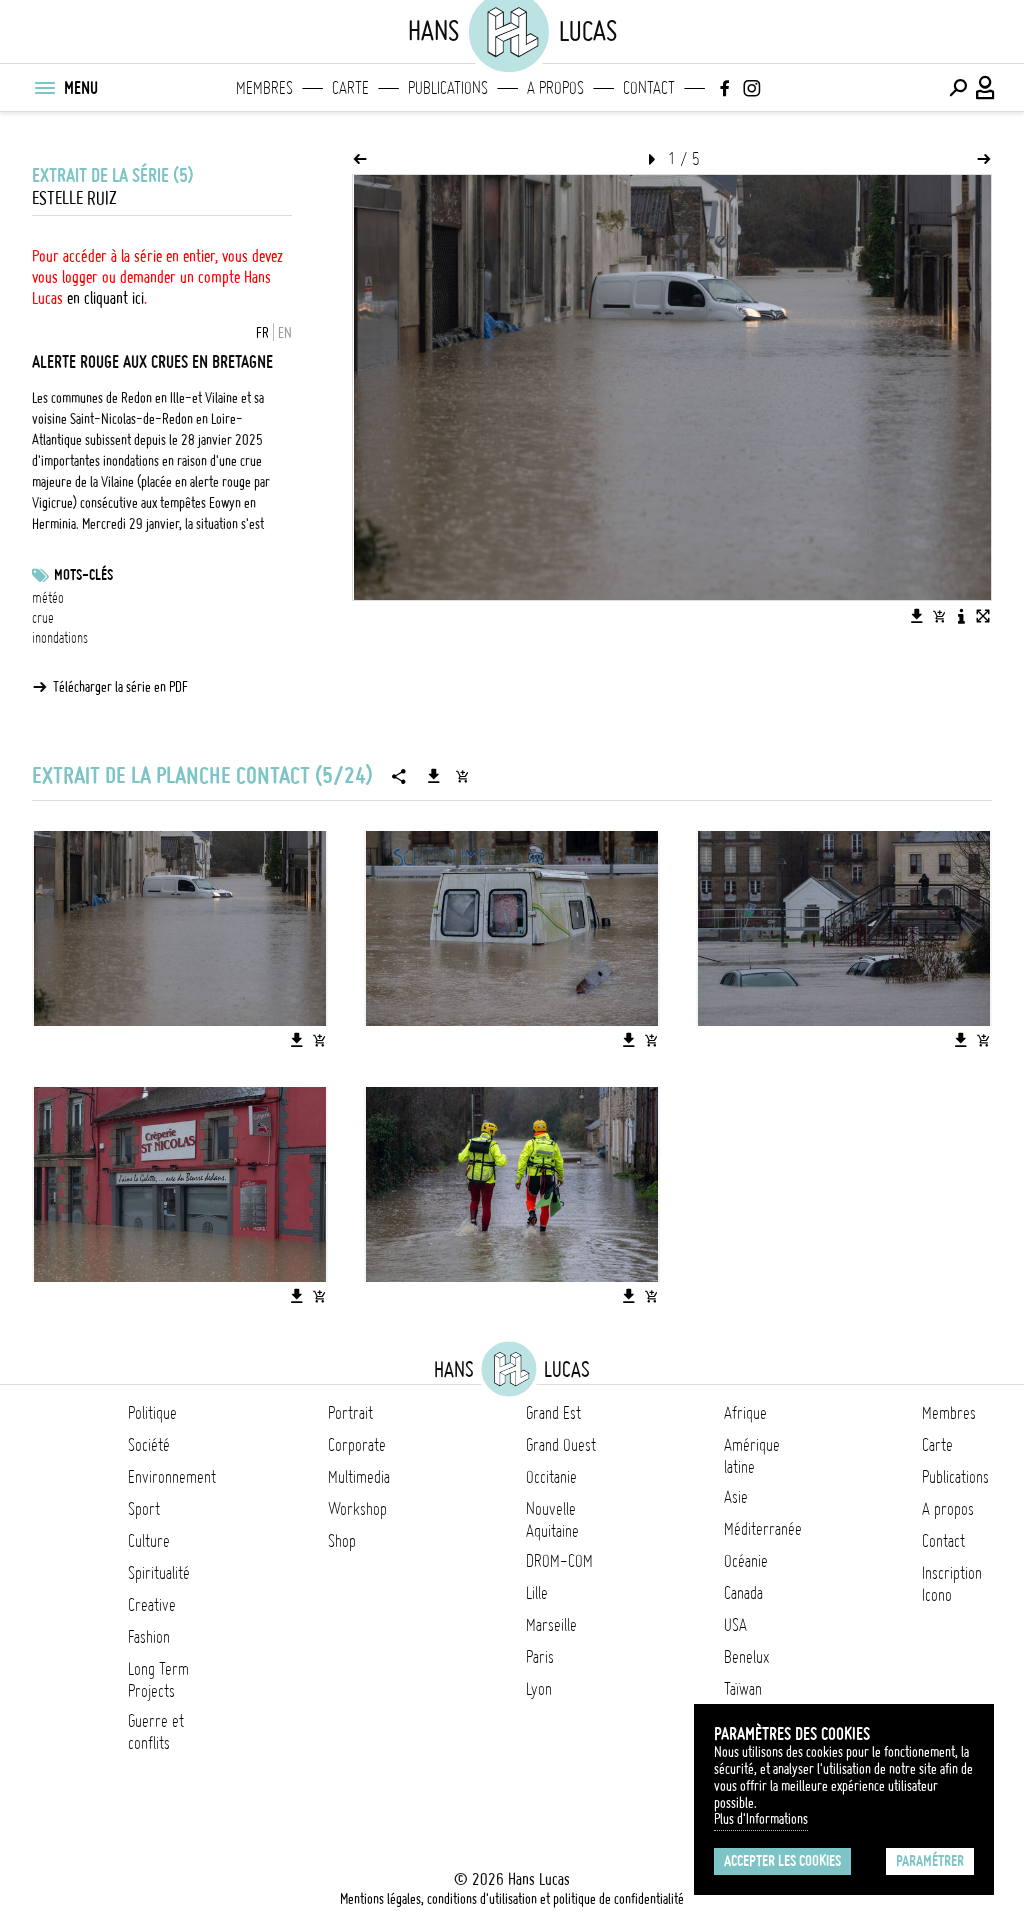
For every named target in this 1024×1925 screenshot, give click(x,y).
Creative (152, 1605)
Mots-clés (83, 575)
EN (285, 333)
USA (735, 1625)
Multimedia (359, 1477)
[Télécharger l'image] (917, 616)
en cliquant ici (105, 298)
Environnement (172, 1477)
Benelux (746, 1657)
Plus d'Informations (761, 1819)
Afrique (745, 1413)
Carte (350, 88)
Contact (649, 88)
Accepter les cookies (782, 1861)
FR (262, 333)
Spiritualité (159, 1573)
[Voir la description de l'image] (961, 616)
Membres (264, 88)
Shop (342, 1541)
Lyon (539, 1689)
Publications (448, 88)
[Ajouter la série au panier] (462, 776)
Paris (540, 1657)
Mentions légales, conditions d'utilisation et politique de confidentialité (512, 1899)
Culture (149, 1541)
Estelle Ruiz (74, 198)
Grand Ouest (561, 1445)
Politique (152, 1413)
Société (149, 1445)
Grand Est (553, 1413)
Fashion (149, 1637)
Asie (736, 1497)
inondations (60, 638)
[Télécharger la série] (434, 776)
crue (43, 618)
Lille (537, 1593)
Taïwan (743, 1689)
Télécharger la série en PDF (120, 687)
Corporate (357, 1445)
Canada (743, 1593)
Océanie (746, 1561)
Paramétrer (930, 1861)
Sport (144, 1509)
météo (48, 598)
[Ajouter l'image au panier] (939, 616)
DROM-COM (559, 1561)
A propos (555, 88)
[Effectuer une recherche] (958, 88)
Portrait (350, 1413)
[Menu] (44, 88)
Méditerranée (763, 1529)
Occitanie (551, 1477)
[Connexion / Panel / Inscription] (986, 88)
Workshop (357, 1509)
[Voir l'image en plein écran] (983, 616)
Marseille (551, 1625)
